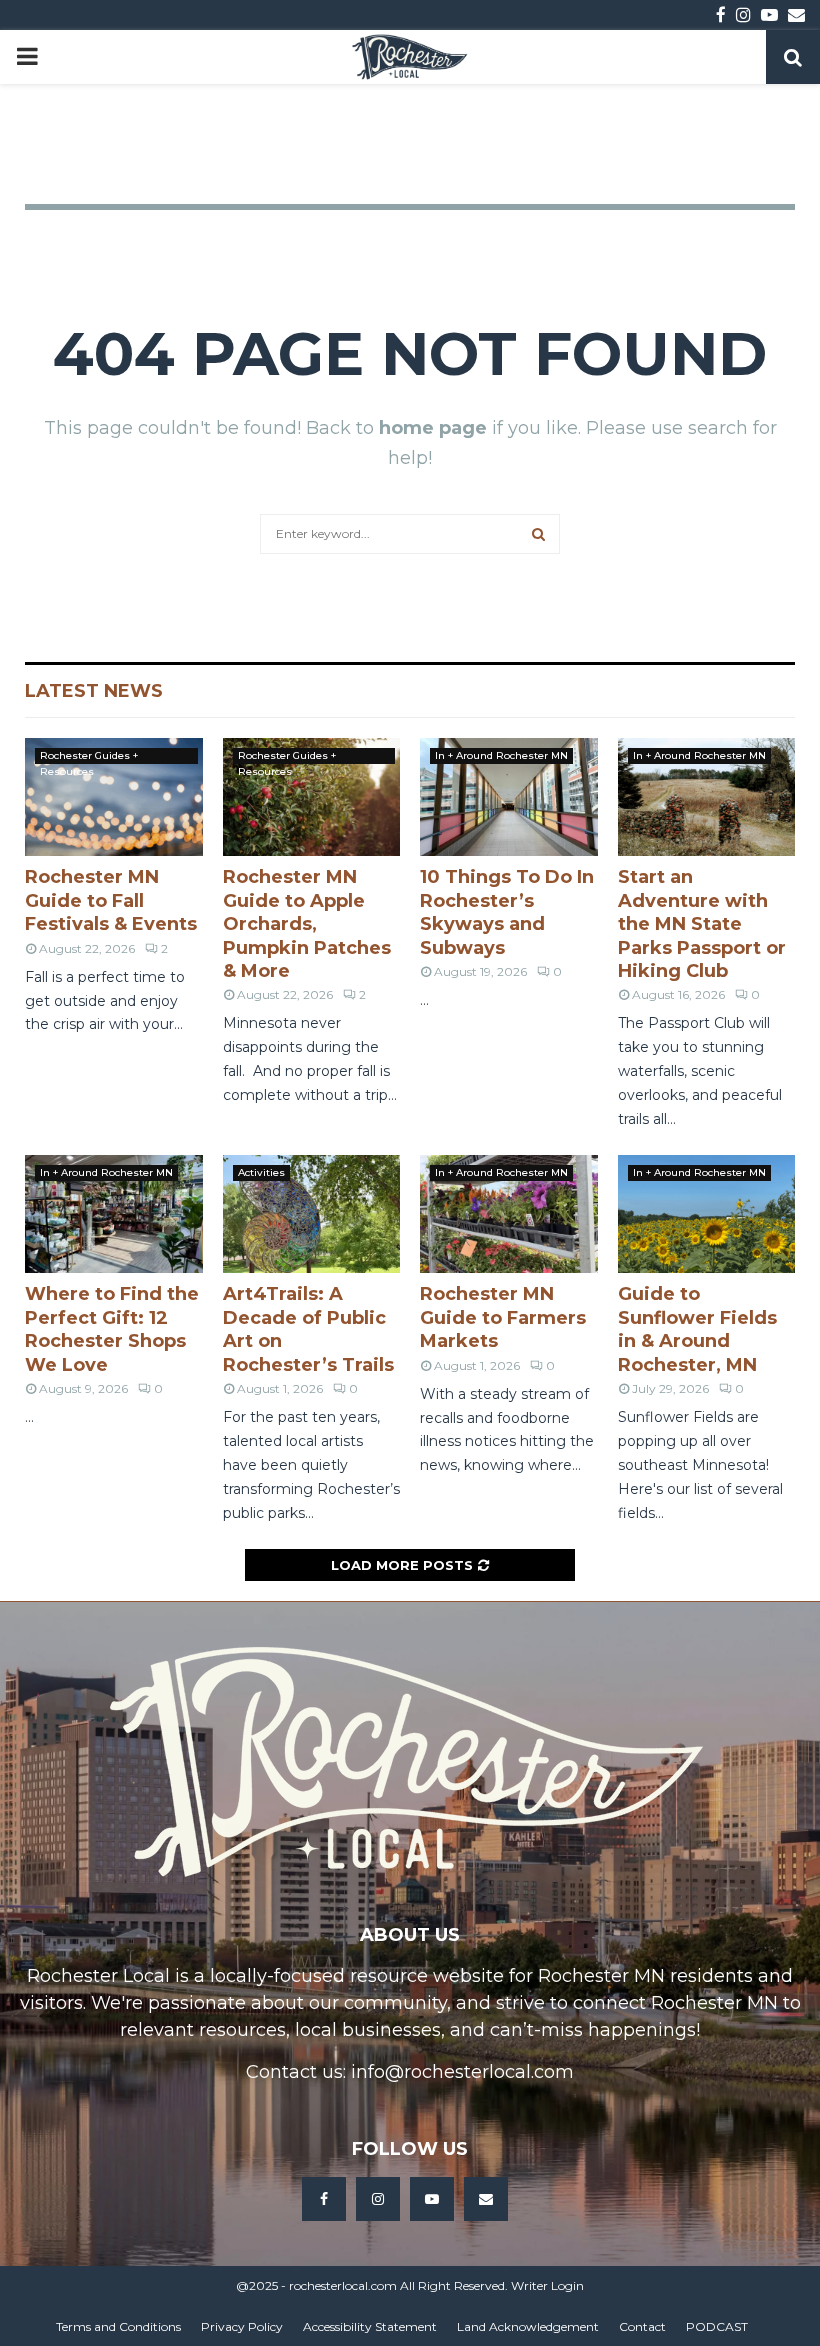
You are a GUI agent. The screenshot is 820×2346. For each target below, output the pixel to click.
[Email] (486, 2199)
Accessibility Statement (370, 2326)
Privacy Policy (242, 2326)
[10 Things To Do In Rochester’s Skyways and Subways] (509, 797)
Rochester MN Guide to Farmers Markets (503, 1317)
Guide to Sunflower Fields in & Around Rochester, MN (697, 1329)
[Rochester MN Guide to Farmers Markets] (509, 1214)
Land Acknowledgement (528, 2326)
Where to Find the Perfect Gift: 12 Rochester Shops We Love (112, 1329)
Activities (261, 1172)
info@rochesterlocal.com (462, 2072)
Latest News (94, 691)
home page (433, 428)
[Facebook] (324, 2199)
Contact (642, 2326)
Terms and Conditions (118, 2326)
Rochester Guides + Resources (89, 756)
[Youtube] (432, 2199)
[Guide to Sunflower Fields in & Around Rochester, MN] (707, 1214)
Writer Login (547, 2285)
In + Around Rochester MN (501, 755)
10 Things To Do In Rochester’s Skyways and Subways (507, 912)
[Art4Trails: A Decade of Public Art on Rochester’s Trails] (312, 1214)
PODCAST (717, 2326)
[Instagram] (378, 2199)
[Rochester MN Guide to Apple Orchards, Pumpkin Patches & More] (312, 797)
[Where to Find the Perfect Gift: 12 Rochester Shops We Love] (114, 1214)
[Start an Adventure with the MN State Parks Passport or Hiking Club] (707, 797)
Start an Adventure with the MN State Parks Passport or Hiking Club (702, 924)
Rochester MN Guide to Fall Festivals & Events (111, 900)
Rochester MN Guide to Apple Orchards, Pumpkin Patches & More (307, 924)
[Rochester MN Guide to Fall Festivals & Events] (114, 797)
